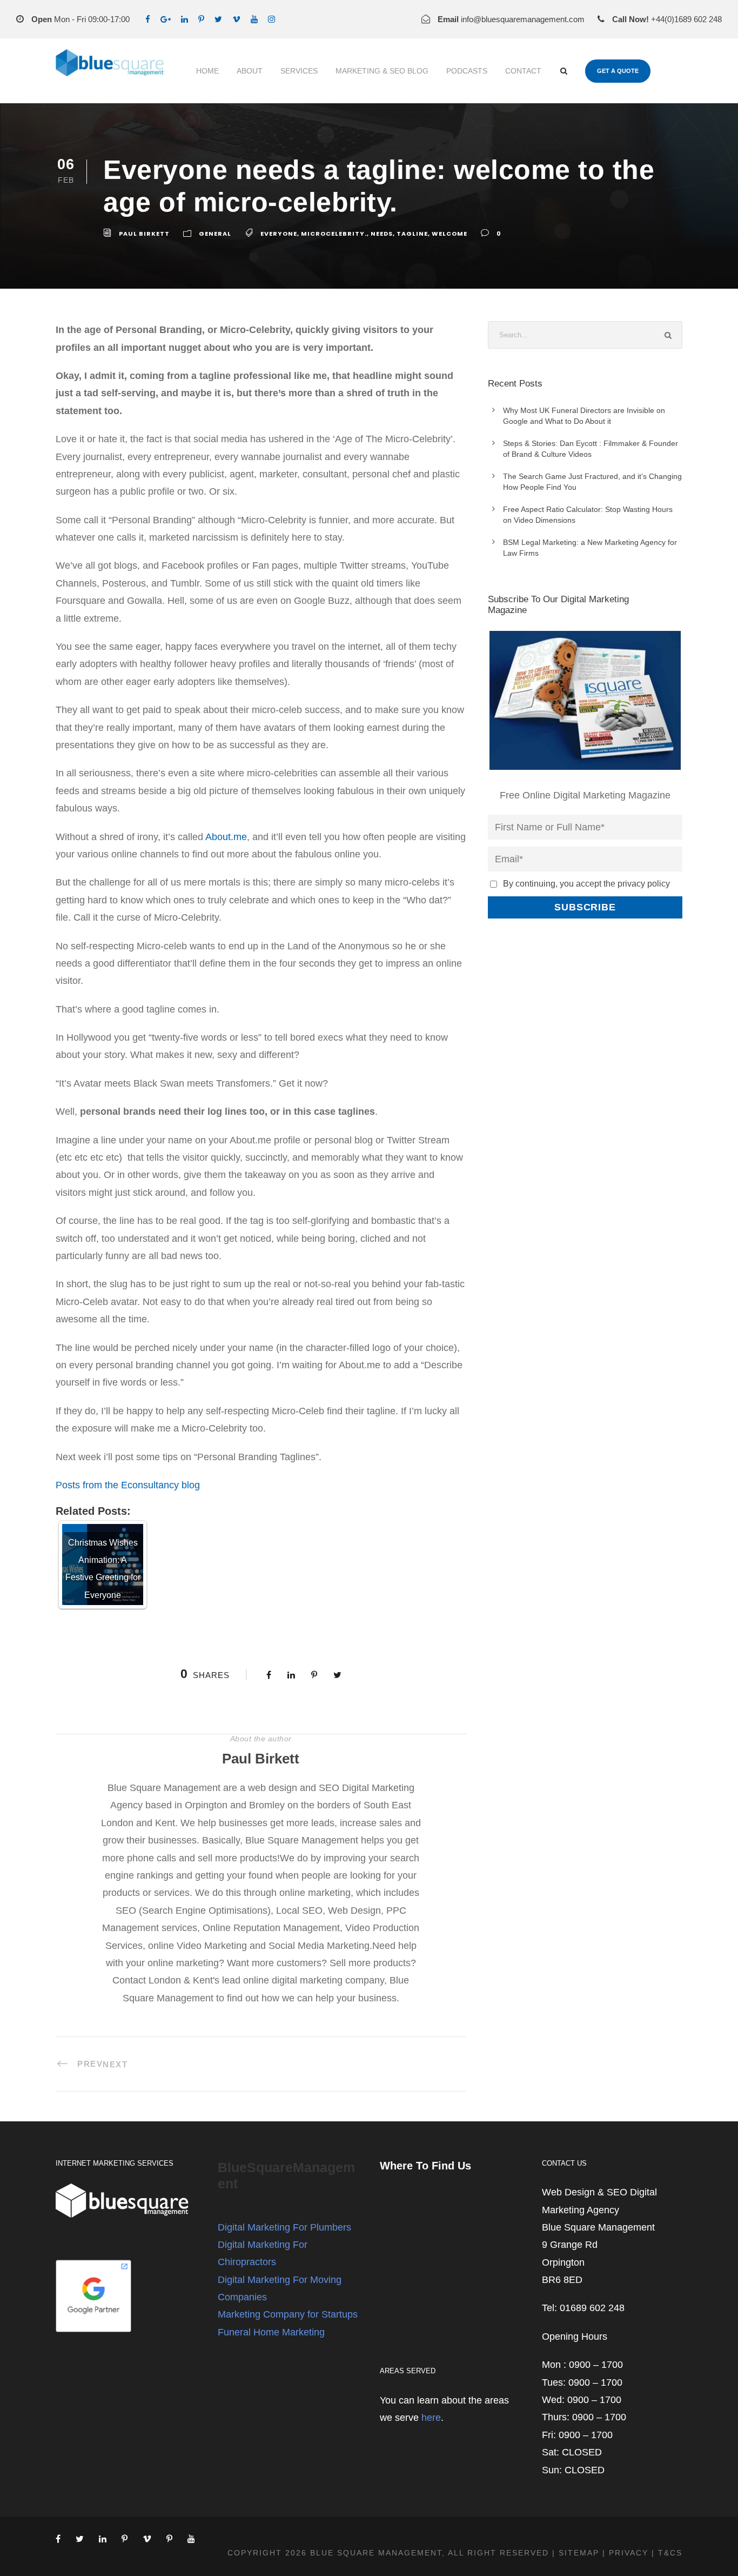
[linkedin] (185, 19)
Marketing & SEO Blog (382, 71)
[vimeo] (236, 19)
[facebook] (148, 19)
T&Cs (670, 2553)
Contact (523, 71)
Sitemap (579, 2553)
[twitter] (218, 19)
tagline (412, 234)
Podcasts (467, 71)
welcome (449, 234)
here (431, 2418)
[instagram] (271, 19)
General (215, 234)
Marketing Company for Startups (288, 2314)
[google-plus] (166, 19)
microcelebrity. (334, 234)
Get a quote (618, 71)
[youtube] (254, 19)
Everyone (279, 234)
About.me (226, 837)
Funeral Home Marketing (271, 2332)
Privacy (629, 2553)
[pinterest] (201, 19)
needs (382, 234)
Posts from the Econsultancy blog (128, 1485)
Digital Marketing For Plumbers (284, 2227)
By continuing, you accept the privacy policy (586, 883)
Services (299, 71)
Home (207, 71)
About (250, 71)
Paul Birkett (144, 234)
